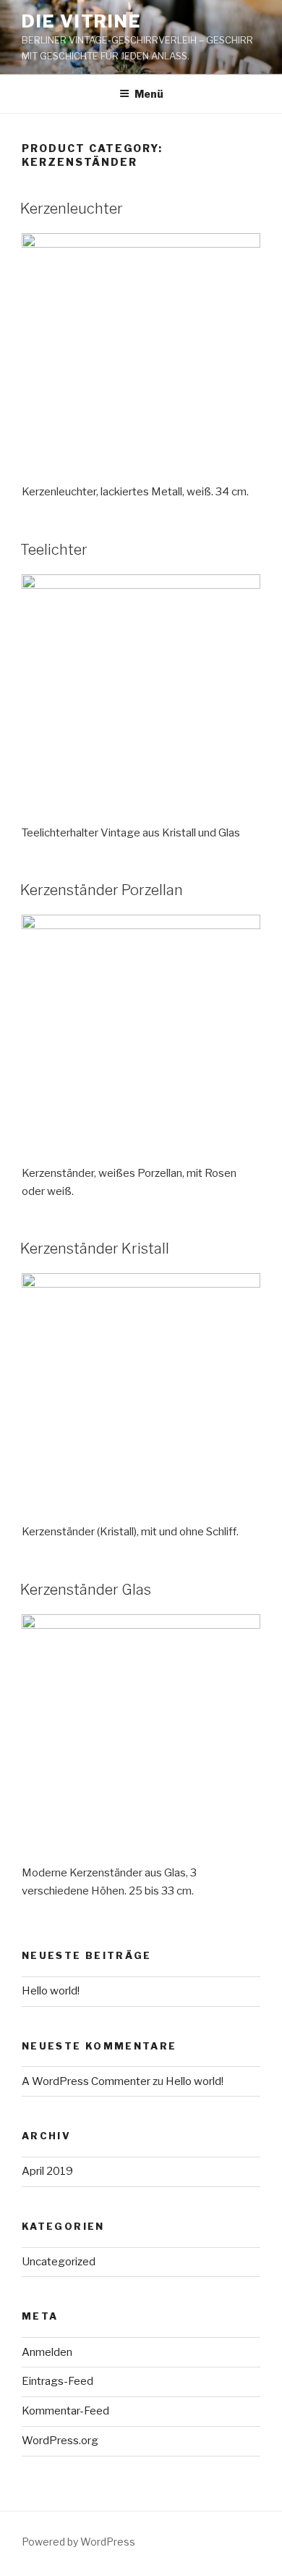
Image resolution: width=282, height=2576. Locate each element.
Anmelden (47, 2352)
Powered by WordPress (78, 2542)
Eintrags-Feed (57, 2381)
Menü (149, 94)
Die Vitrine (81, 21)
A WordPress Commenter (86, 2081)
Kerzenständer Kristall (95, 1249)
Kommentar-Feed (65, 2411)
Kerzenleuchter (72, 209)
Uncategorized (59, 2262)
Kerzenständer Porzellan (102, 890)
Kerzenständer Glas (86, 1590)
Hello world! (51, 1991)
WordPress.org (60, 2441)
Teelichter (54, 550)
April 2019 (47, 2171)
